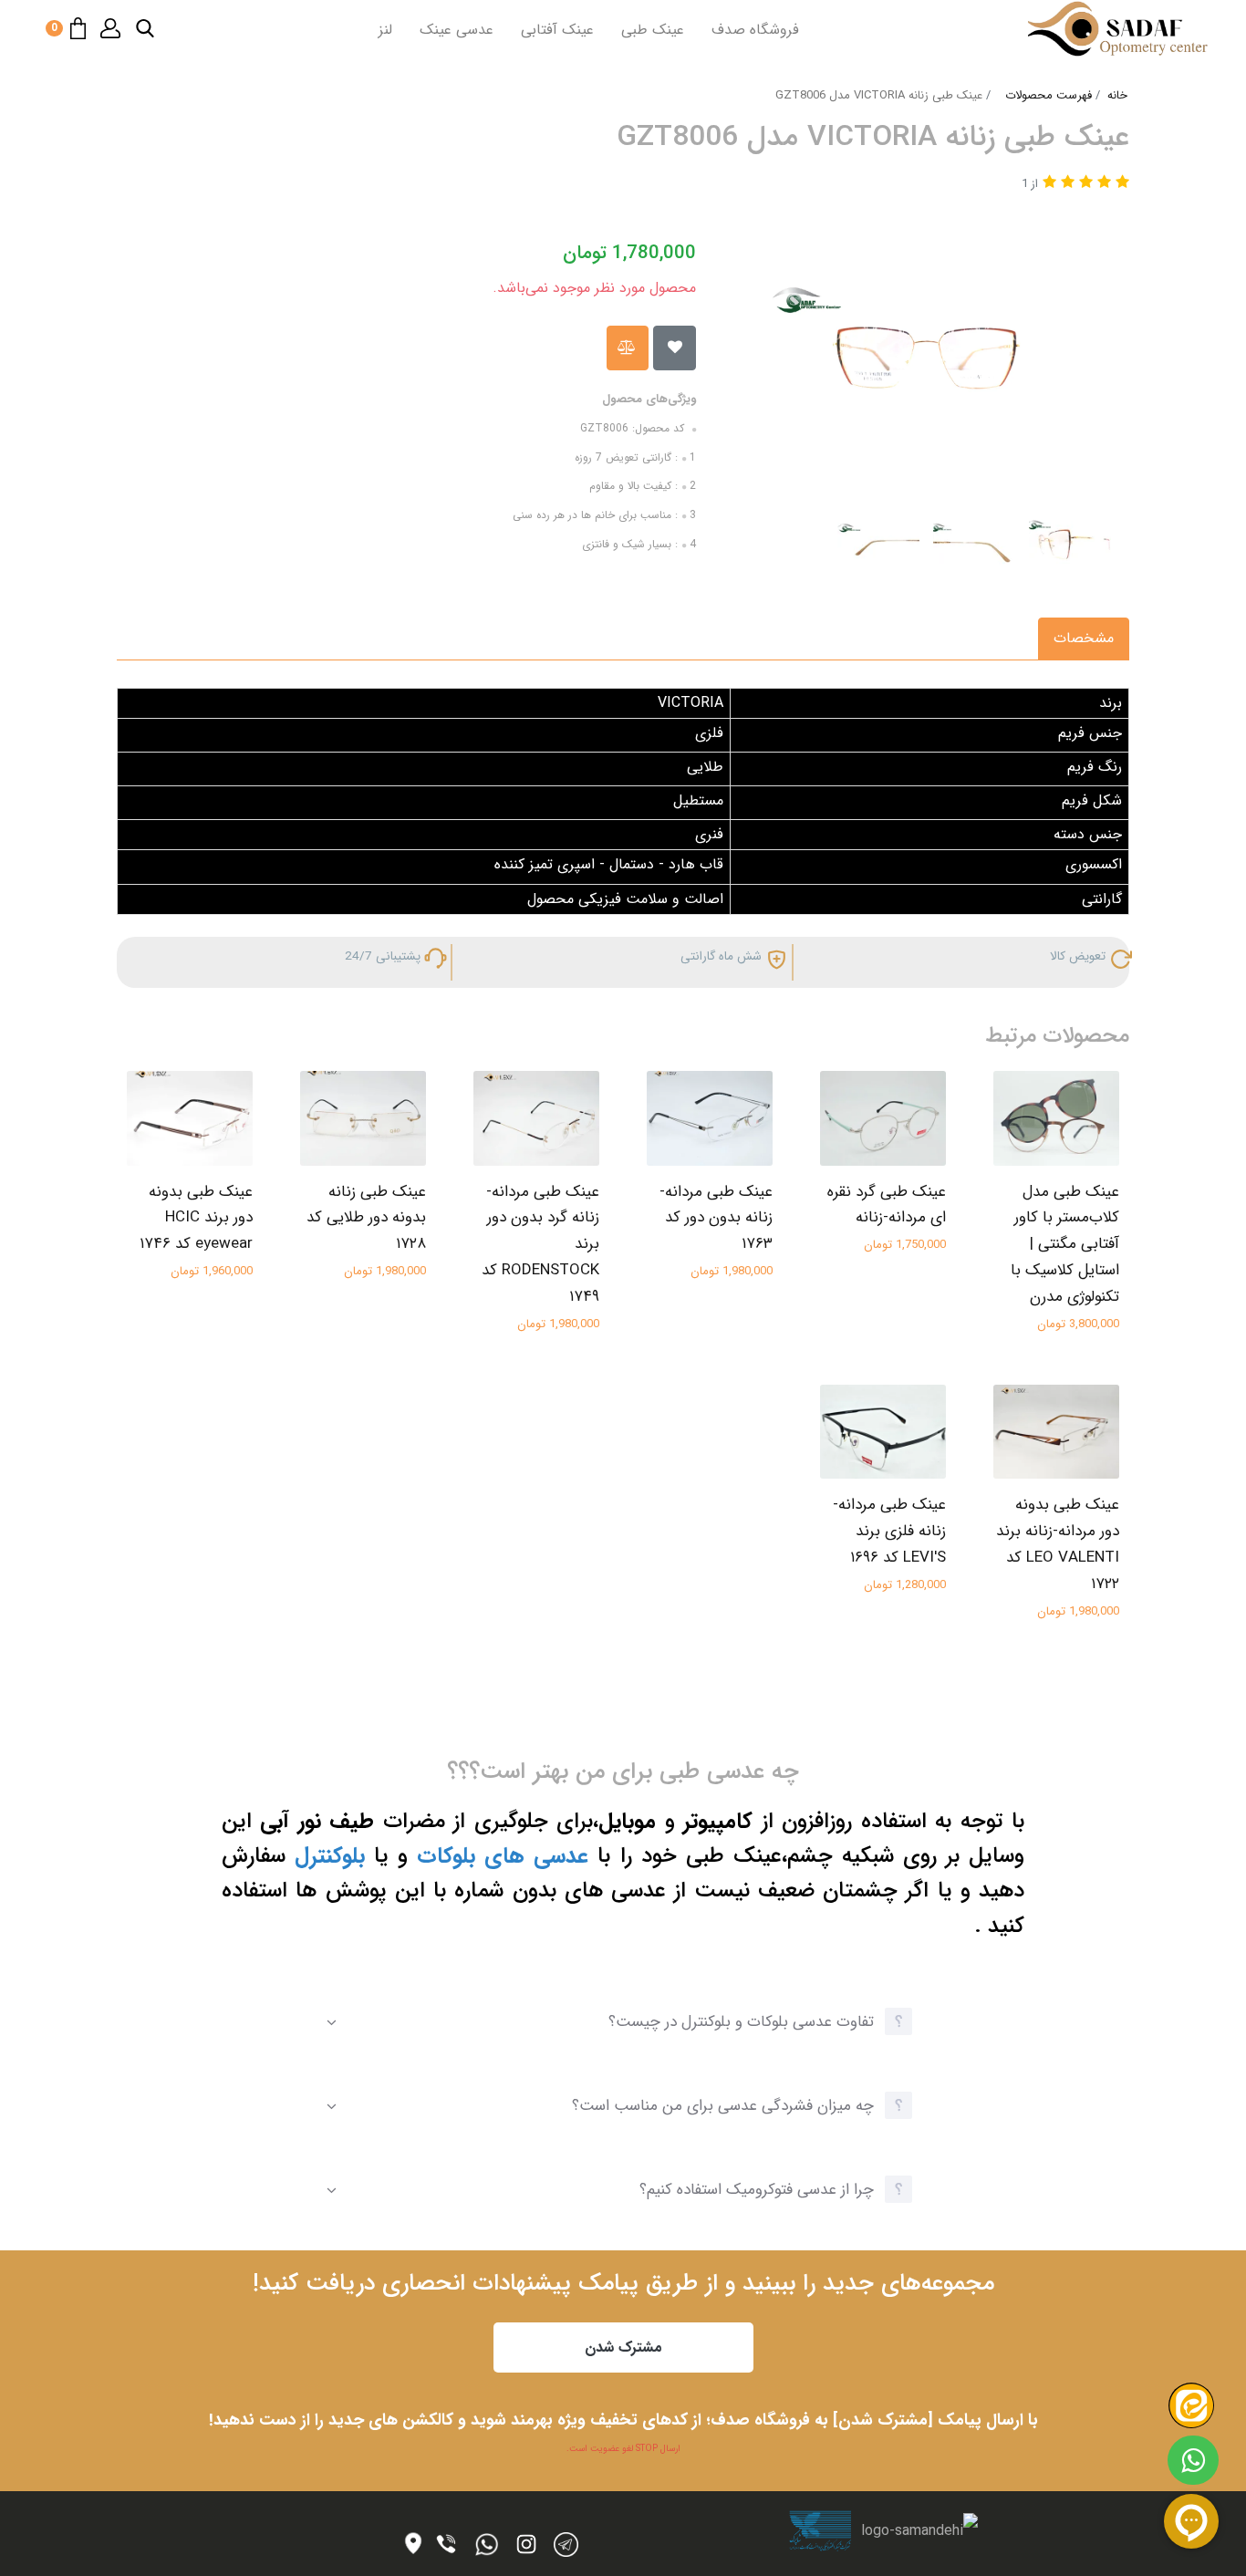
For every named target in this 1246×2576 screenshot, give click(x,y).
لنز (385, 30)
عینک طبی (653, 30)
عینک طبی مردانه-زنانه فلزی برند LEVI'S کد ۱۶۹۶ (889, 1531)
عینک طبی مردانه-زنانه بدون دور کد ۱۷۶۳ (716, 1218)
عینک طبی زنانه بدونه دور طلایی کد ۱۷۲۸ (366, 1218)
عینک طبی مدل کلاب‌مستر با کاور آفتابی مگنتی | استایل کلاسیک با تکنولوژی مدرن (1065, 1245)
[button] (145, 28)
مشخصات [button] (1084, 638)
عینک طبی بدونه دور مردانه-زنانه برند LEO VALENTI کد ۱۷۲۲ (1058, 1544)
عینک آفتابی (557, 30)
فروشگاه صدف (755, 30)
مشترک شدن (623, 2347)
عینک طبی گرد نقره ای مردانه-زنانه (887, 1205)
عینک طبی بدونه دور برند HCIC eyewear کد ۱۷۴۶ (196, 1218)
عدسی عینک (457, 30)
